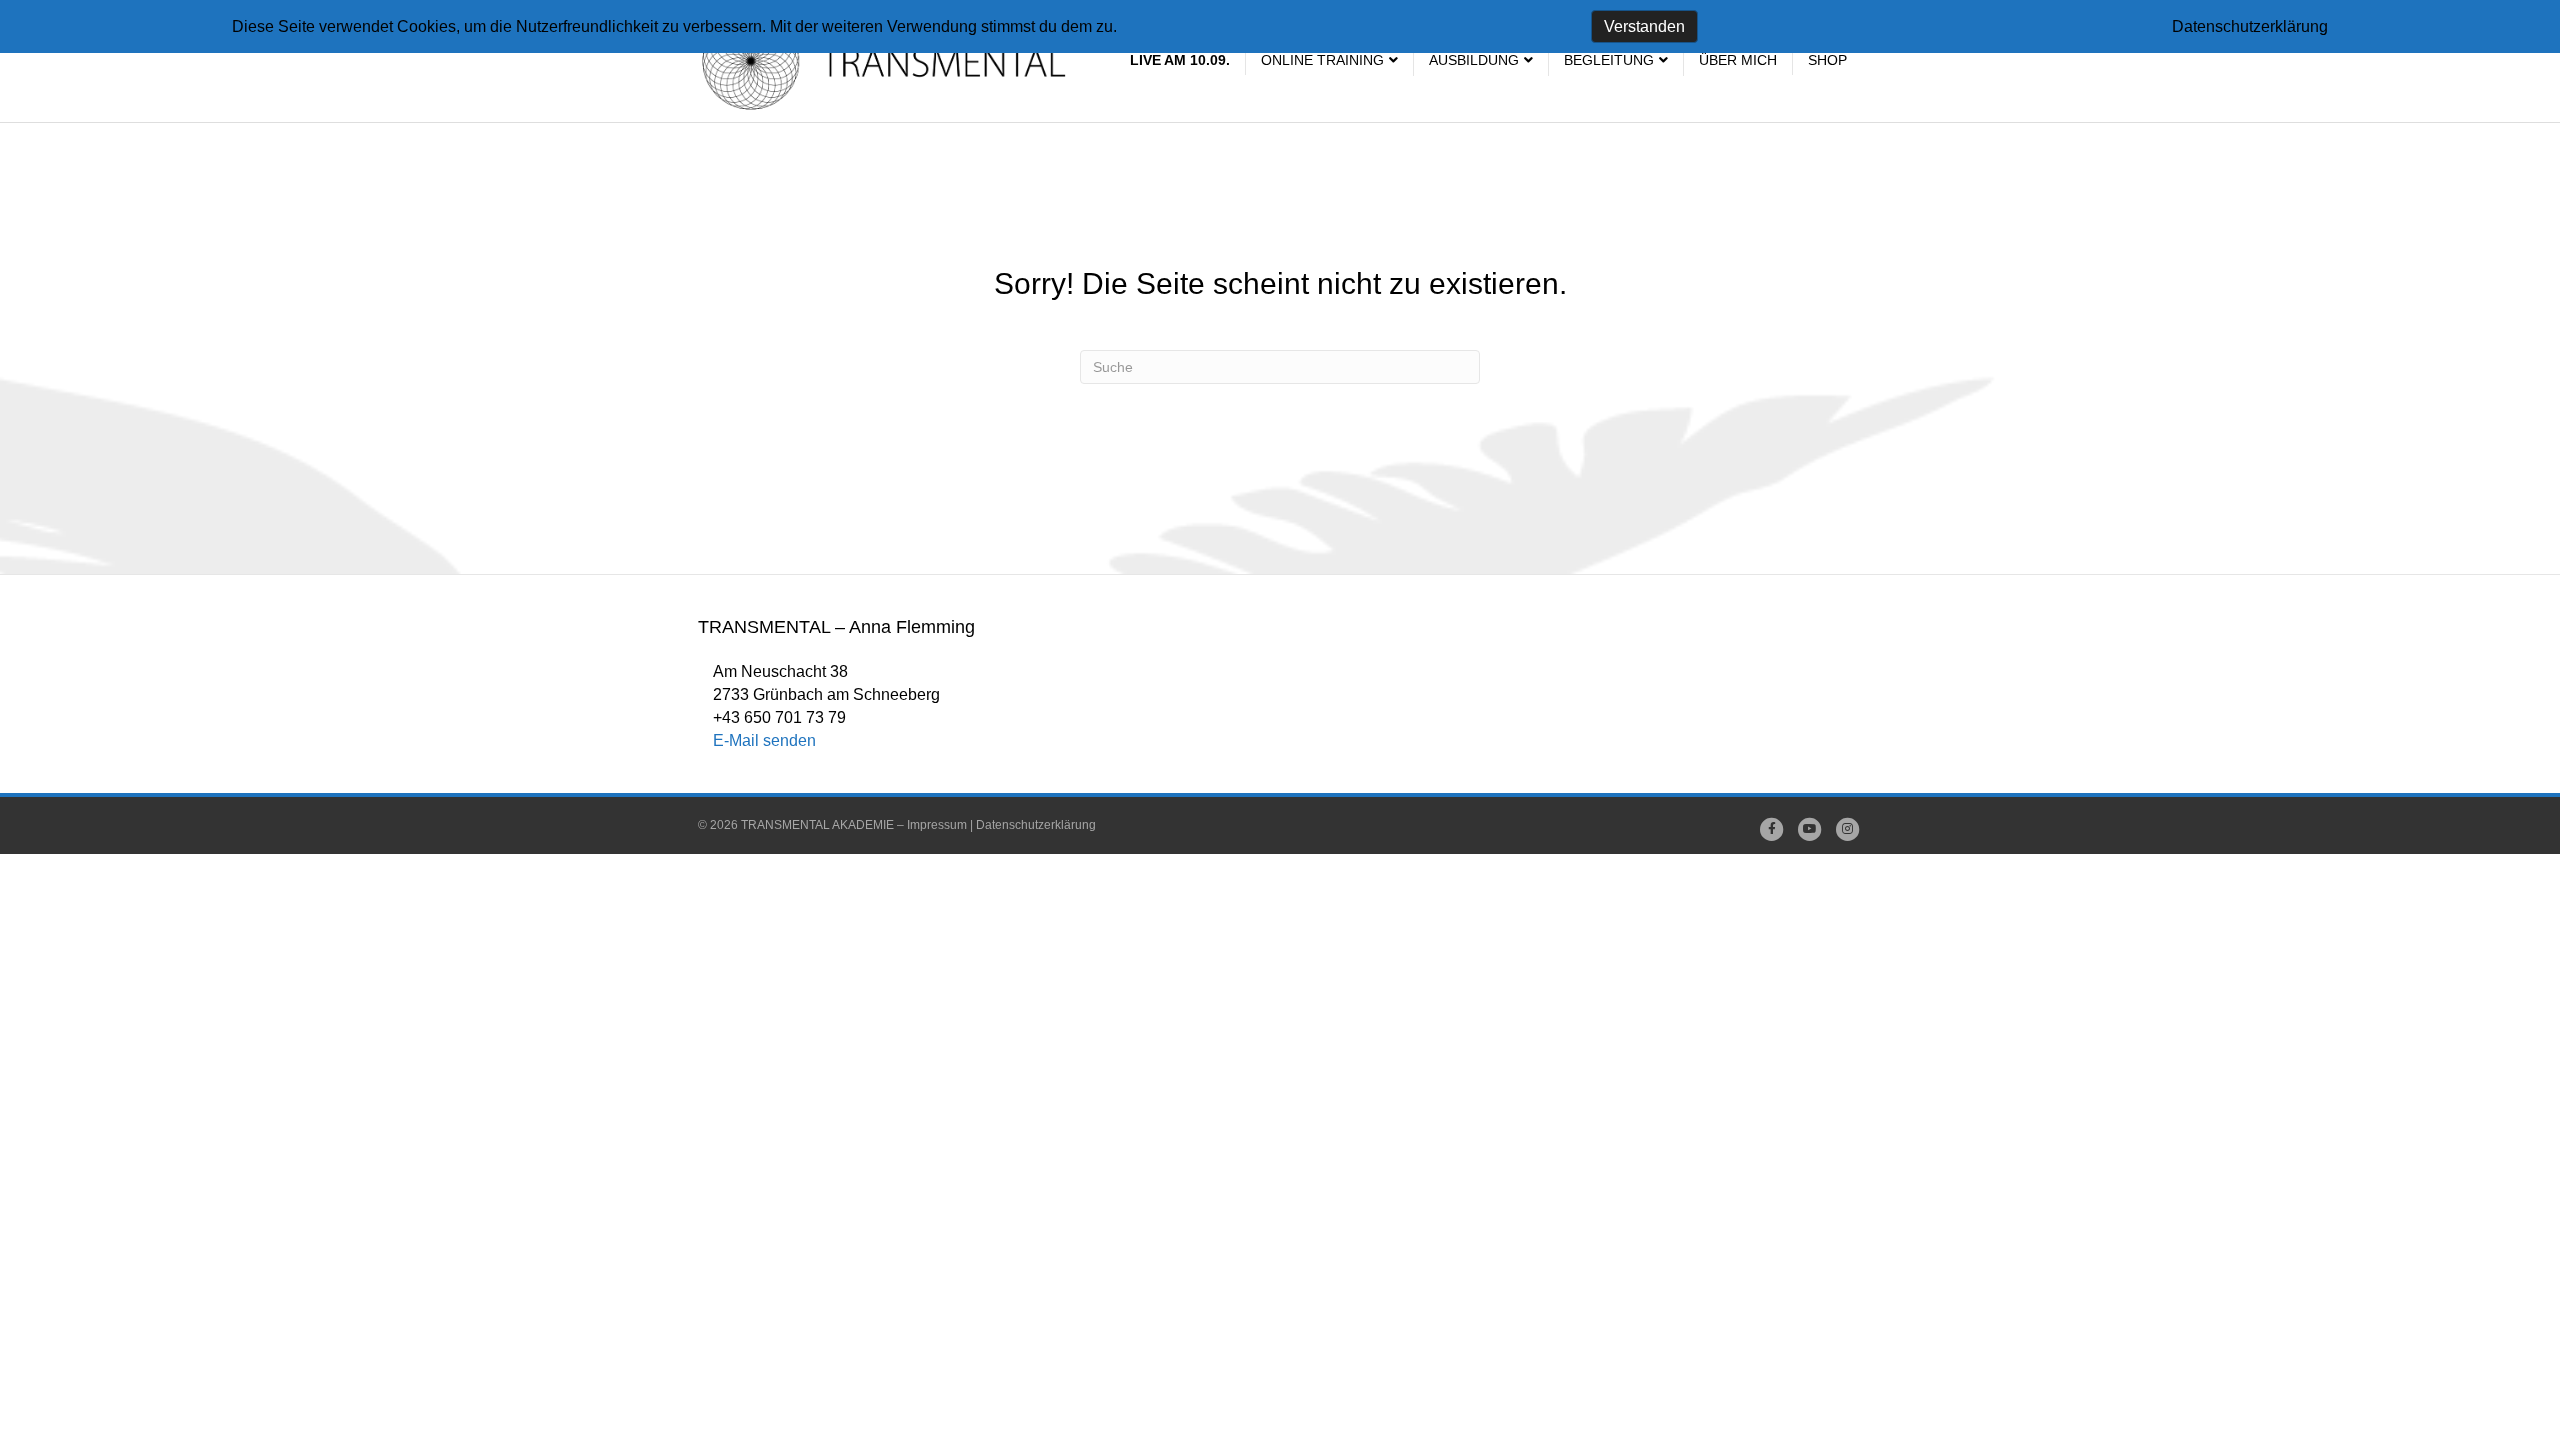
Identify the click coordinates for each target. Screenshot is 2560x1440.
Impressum (937, 825)
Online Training (1322, 60)
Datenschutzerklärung (1036, 825)
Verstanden (1644, 26)
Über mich (1738, 60)
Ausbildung (1474, 60)
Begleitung (1609, 60)
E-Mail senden (764, 740)
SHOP (1827, 60)
